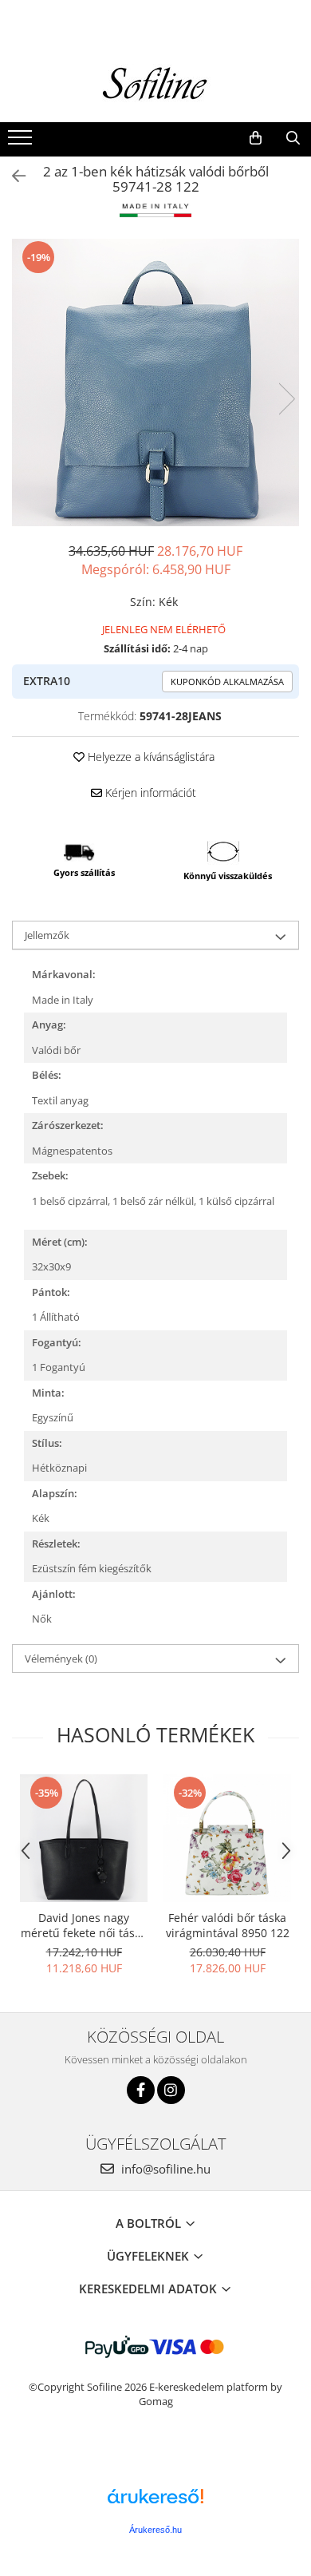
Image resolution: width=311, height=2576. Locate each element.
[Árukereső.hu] (155, 2502)
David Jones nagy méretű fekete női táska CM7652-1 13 (84, 1925)
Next (286, 399)
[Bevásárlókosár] (256, 138)
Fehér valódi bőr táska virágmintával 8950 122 (228, 1925)
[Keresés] (293, 138)
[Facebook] (141, 2090)
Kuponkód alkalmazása (227, 682)
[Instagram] (171, 2090)
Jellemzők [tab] (47, 935)
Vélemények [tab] (61, 1659)
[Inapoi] (12, 176)
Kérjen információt (149, 793)
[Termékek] (22, 142)
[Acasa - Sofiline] (155, 84)
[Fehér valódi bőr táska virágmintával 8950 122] (227, 1838)
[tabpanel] (155, 382)
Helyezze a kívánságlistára (150, 757)
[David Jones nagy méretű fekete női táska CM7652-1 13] (84, 1838)
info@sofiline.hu (164, 2169)
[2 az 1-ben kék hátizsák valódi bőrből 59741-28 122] (155, 382)
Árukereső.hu (155, 2530)
